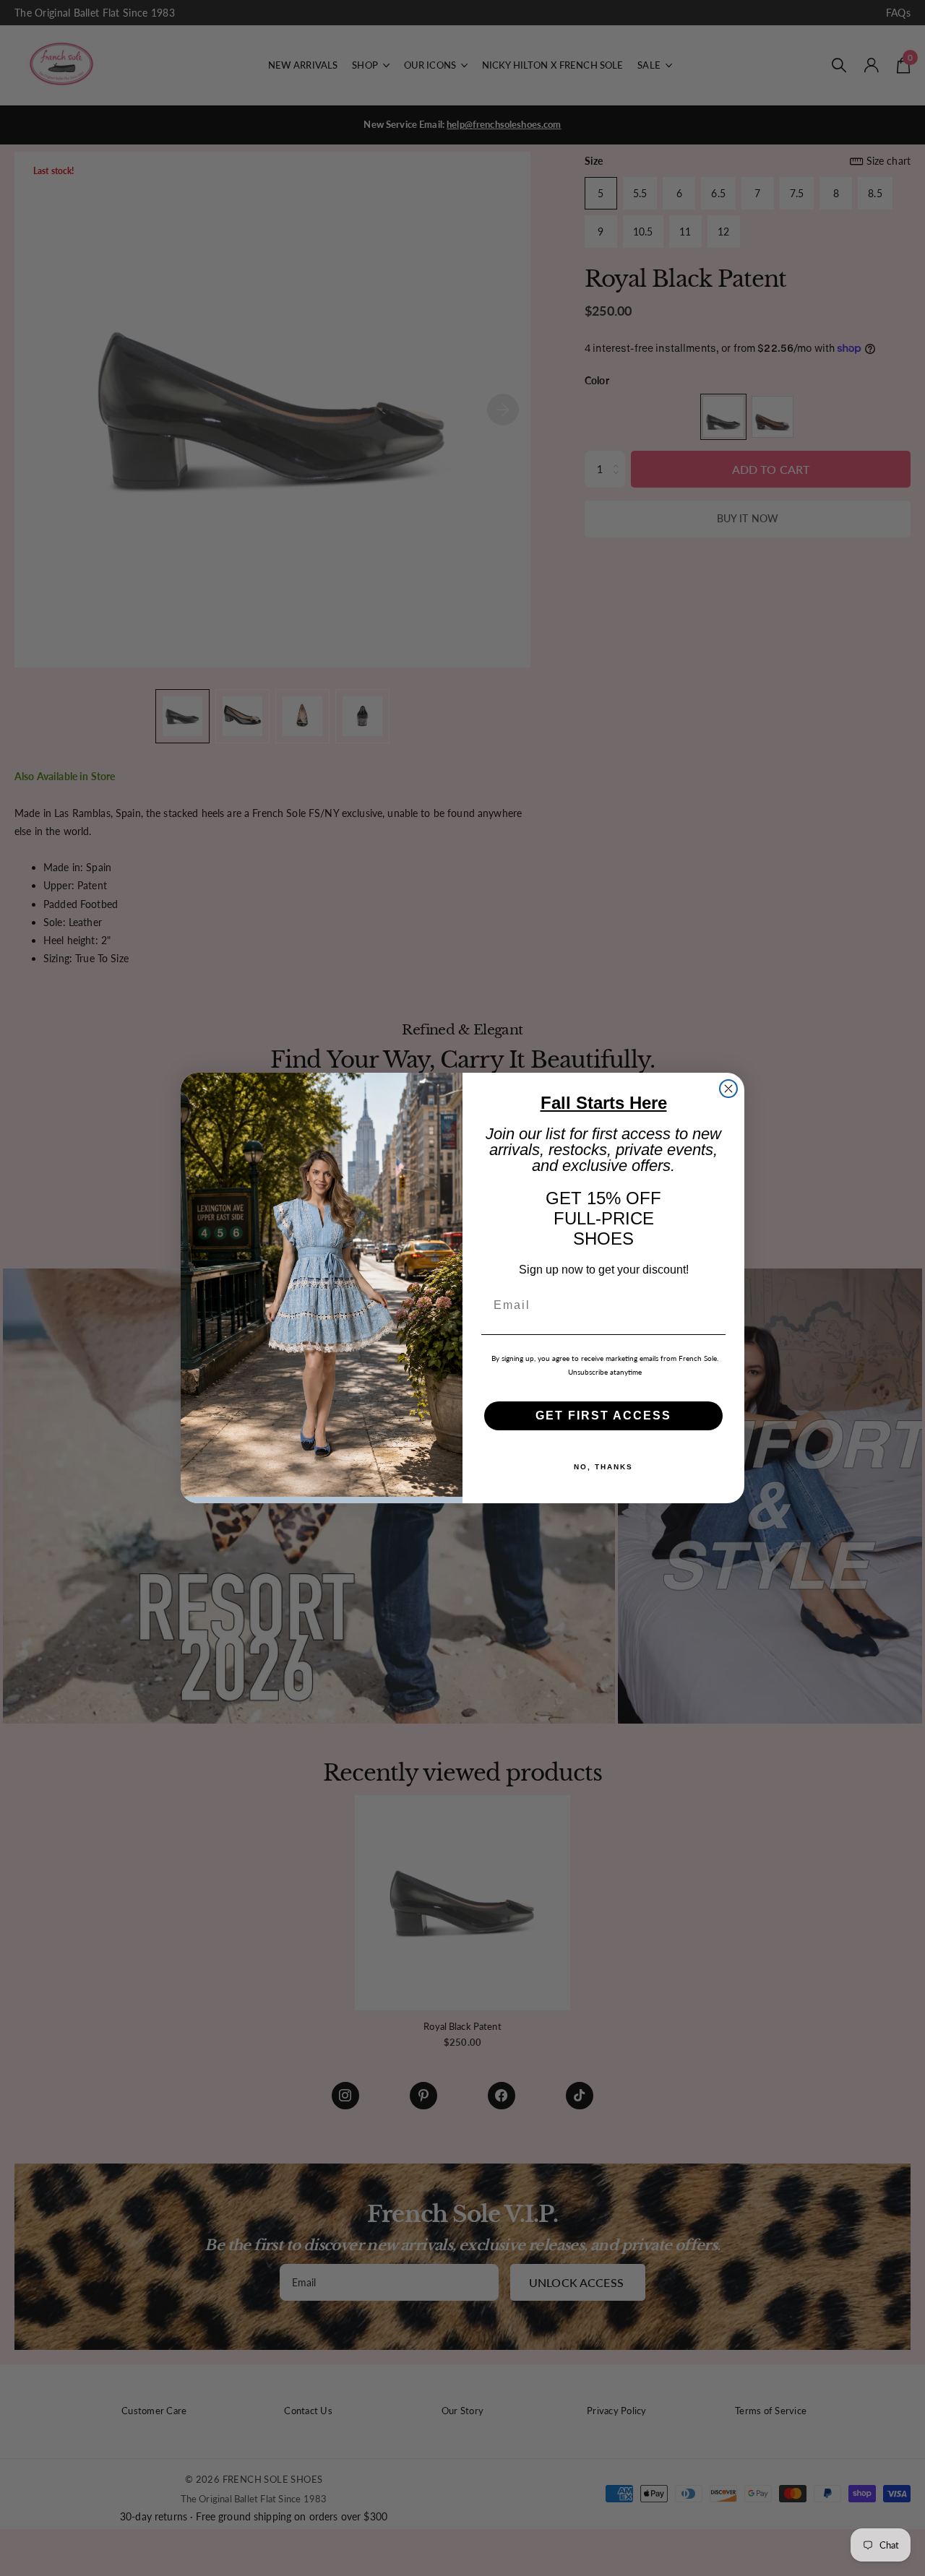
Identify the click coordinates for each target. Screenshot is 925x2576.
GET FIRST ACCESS (603, 1415)
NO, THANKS (603, 1467)
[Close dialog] (728, 1089)
